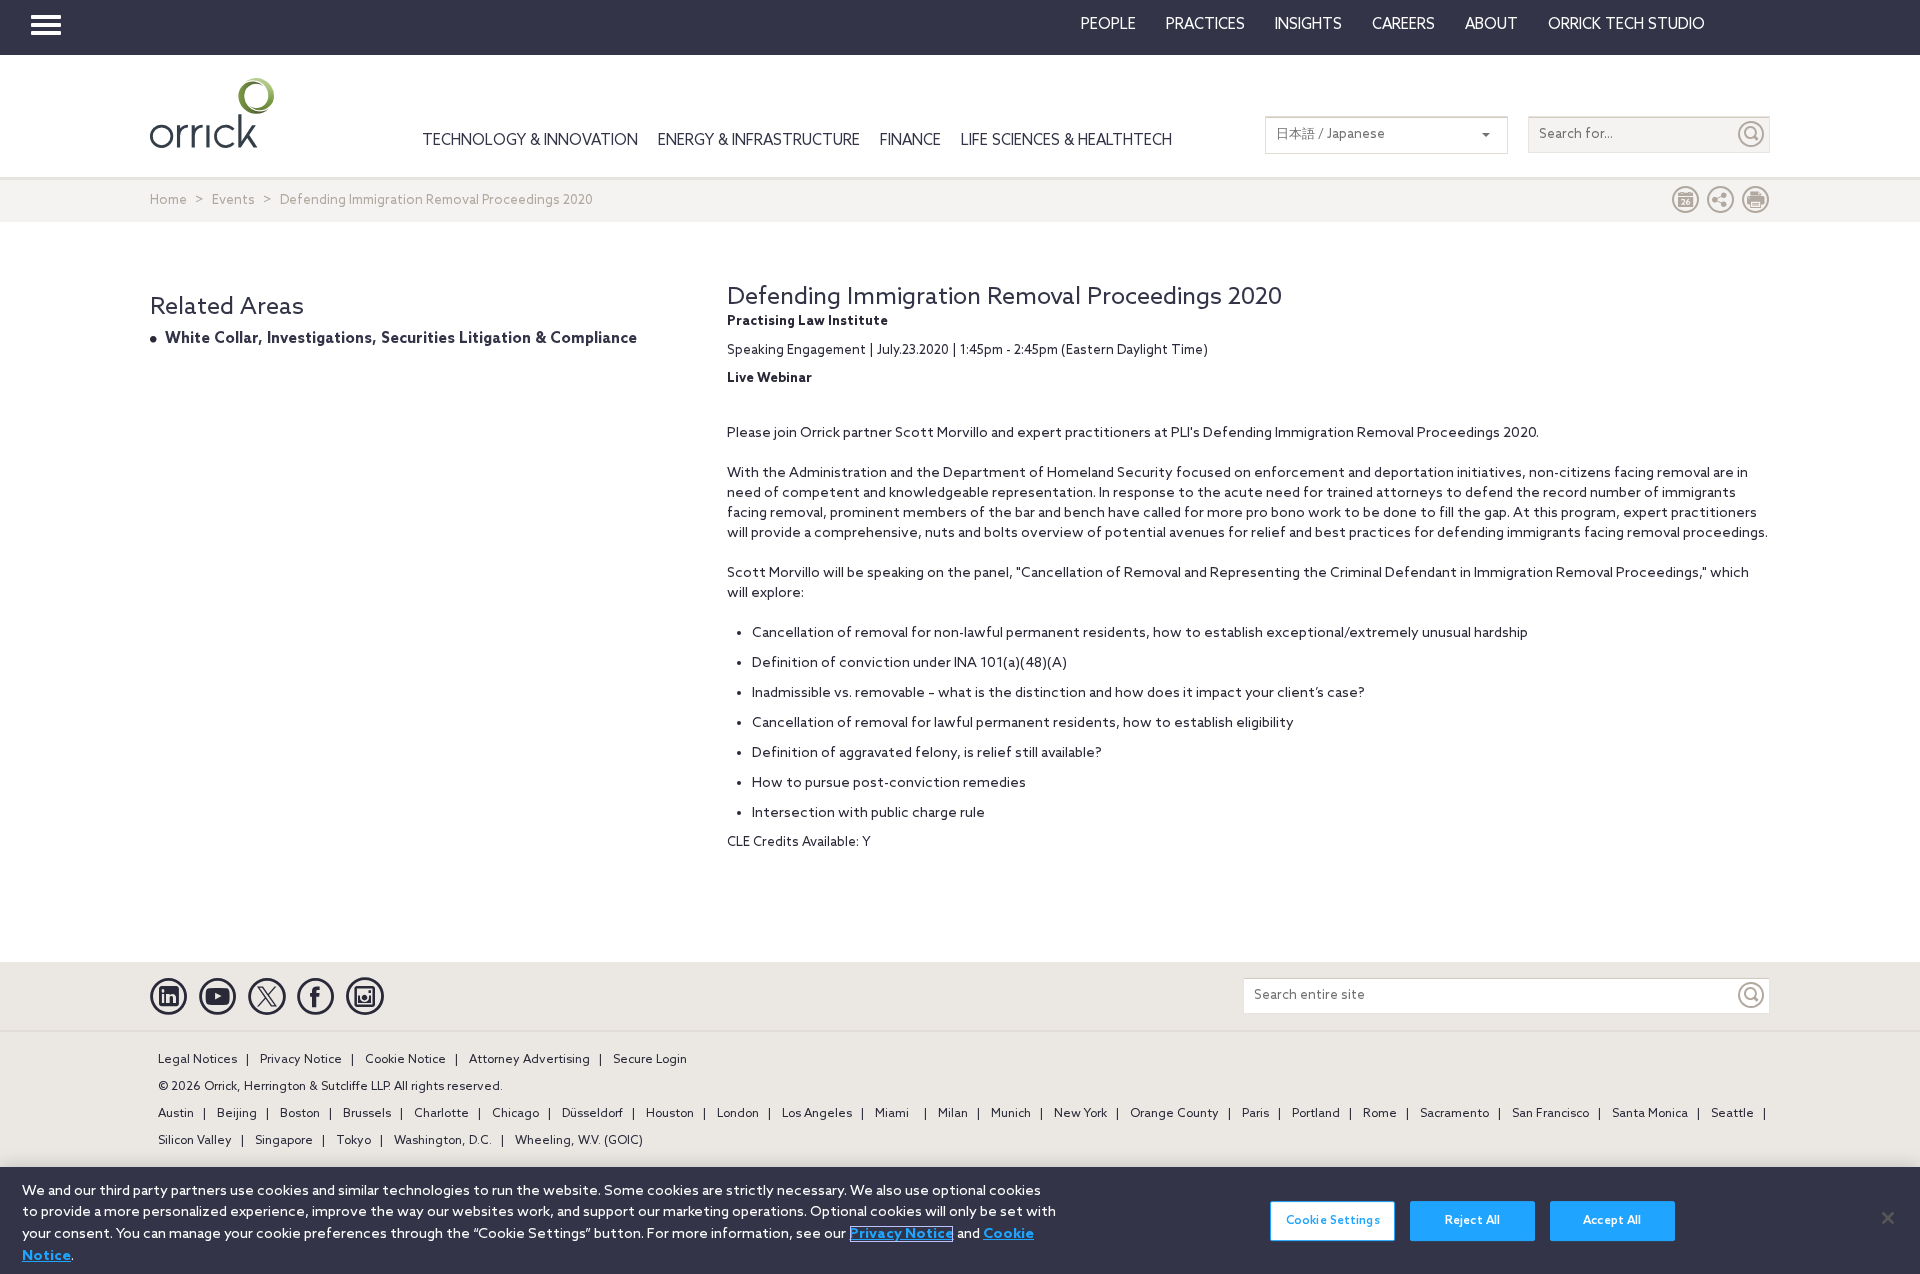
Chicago (515, 1114)
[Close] (1888, 1218)
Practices (1205, 25)
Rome (1380, 1114)
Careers (1403, 25)
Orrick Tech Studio (1626, 25)
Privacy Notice (301, 1060)
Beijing (237, 1114)
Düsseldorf (592, 1114)
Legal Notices (197, 1060)
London (738, 1114)
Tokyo (353, 1141)
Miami (892, 1114)
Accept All (1612, 1221)
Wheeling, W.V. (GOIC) (579, 1141)
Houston (670, 1114)
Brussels (367, 1114)
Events (233, 200)
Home (168, 200)
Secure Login (650, 1060)
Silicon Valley (195, 1141)
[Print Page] (1756, 204)
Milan (953, 1114)
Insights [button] (1308, 25)
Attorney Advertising (529, 1060)
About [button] (1491, 25)
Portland (1316, 1114)
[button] (1721, 204)
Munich (1011, 1114)
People (1108, 25)
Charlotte (441, 1114)
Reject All (1472, 1221)
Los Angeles (817, 1114)
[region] (960, 1220)
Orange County (1174, 1114)
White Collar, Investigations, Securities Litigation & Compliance (401, 339)
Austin (176, 1114)
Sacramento (1454, 1114)
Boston (300, 1114)
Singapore (284, 1141)
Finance (910, 141)
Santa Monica (1650, 1114)
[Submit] (1752, 134)
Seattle (1732, 1114)
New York (1080, 1114)
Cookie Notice (405, 1060)
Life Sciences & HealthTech (1066, 141)
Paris (1255, 1114)
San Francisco (1550, 1114)
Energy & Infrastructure (759, 141)
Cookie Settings (1333, 1221)
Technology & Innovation (530, 141)
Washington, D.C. (443, 1141)
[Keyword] (1752, 995)
